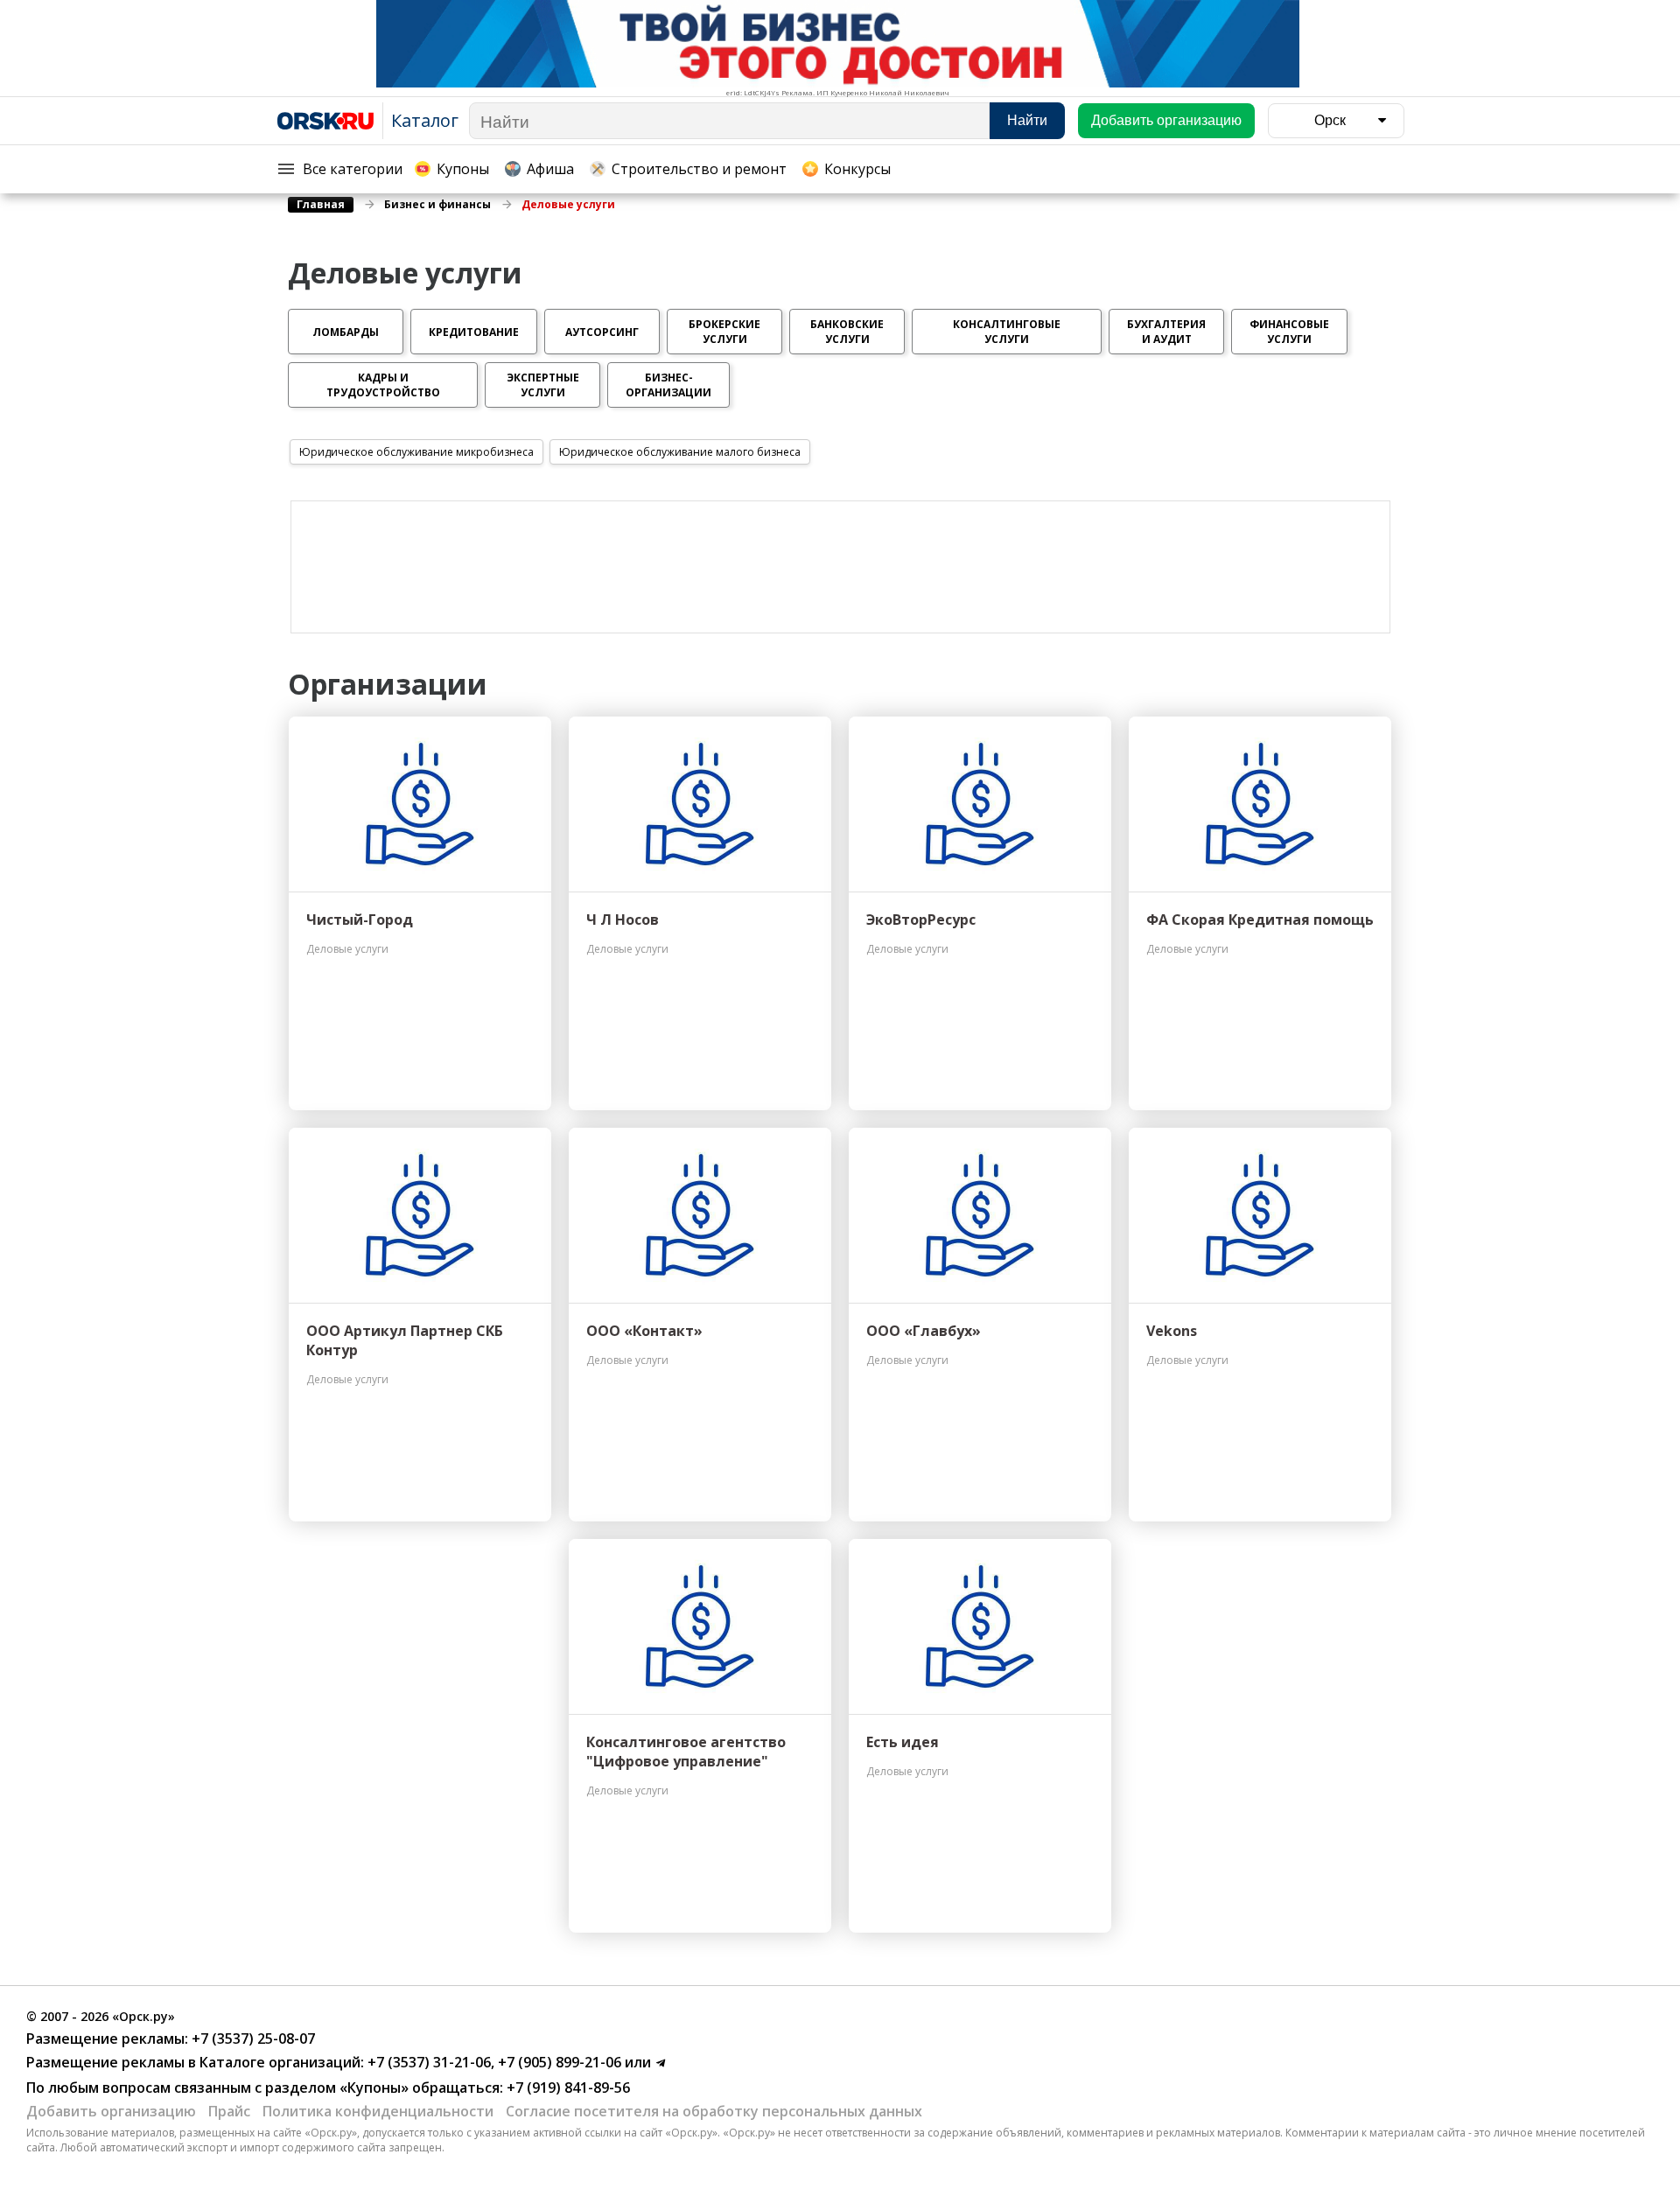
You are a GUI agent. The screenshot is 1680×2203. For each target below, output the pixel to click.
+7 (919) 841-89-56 (567, 2088)
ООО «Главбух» (924, 1331)
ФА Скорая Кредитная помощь (1260, 920)
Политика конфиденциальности (378, 2111)
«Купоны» (374, 2088)
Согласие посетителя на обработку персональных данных (714, 2111)
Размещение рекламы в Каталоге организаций (193, 2062)
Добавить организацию (111, 2111)
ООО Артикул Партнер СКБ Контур (405, 1340)
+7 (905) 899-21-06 (558, 2062)
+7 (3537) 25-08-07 (252, 2039)
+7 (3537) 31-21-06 (427, 2062)
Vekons (1172, 1331)
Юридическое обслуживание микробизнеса (416, 452)
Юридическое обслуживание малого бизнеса (680, 452)
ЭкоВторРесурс (921, 920)
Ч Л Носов (623, 920)
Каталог (425, 120)
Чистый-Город (360, 920)
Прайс (229, 2111)
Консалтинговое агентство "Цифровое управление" (686, 1752)
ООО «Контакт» (644, 1331)
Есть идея (903, 1742)
